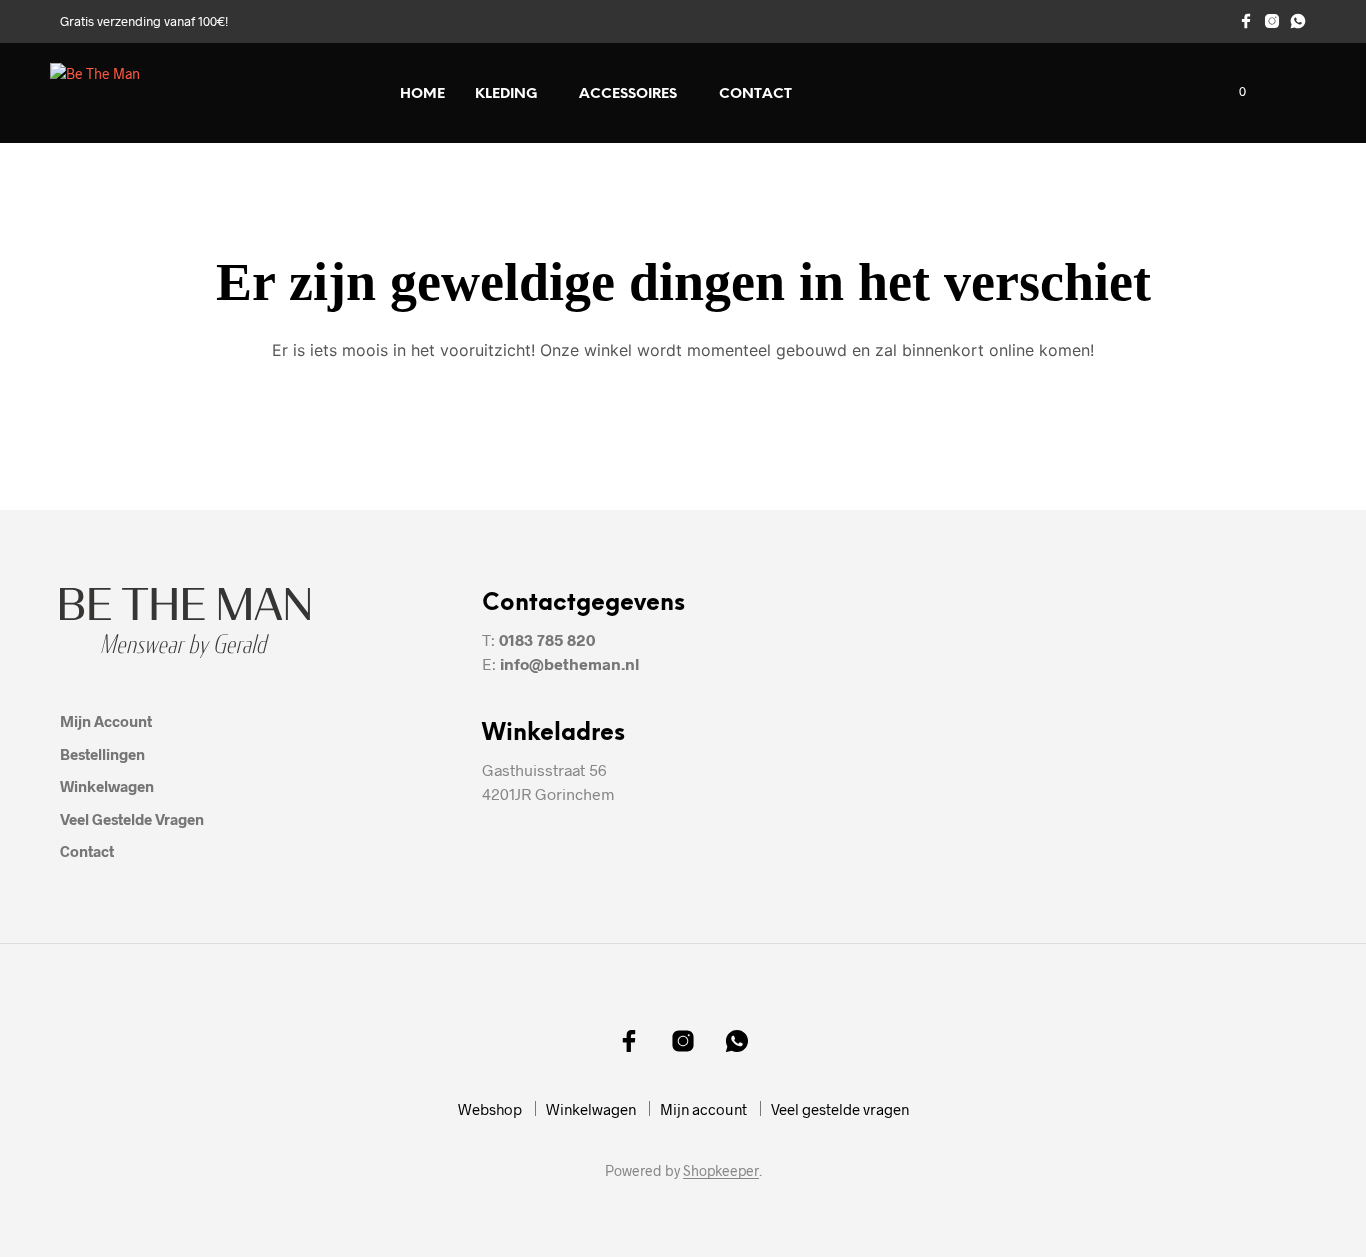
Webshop (490, 1109)
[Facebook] (1246, 21)
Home (422, 94)
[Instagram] (1272, 21)
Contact (755, 94)
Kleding (506, 94)
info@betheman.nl (569, 663)
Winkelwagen (107, 786)
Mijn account (106, 721)
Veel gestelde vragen (132, 819)
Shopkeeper (721, 1171)
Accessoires (628, 94)
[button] (1231, 92)
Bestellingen (102, 754)
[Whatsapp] (1298, 21)
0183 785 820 (547, 639)
